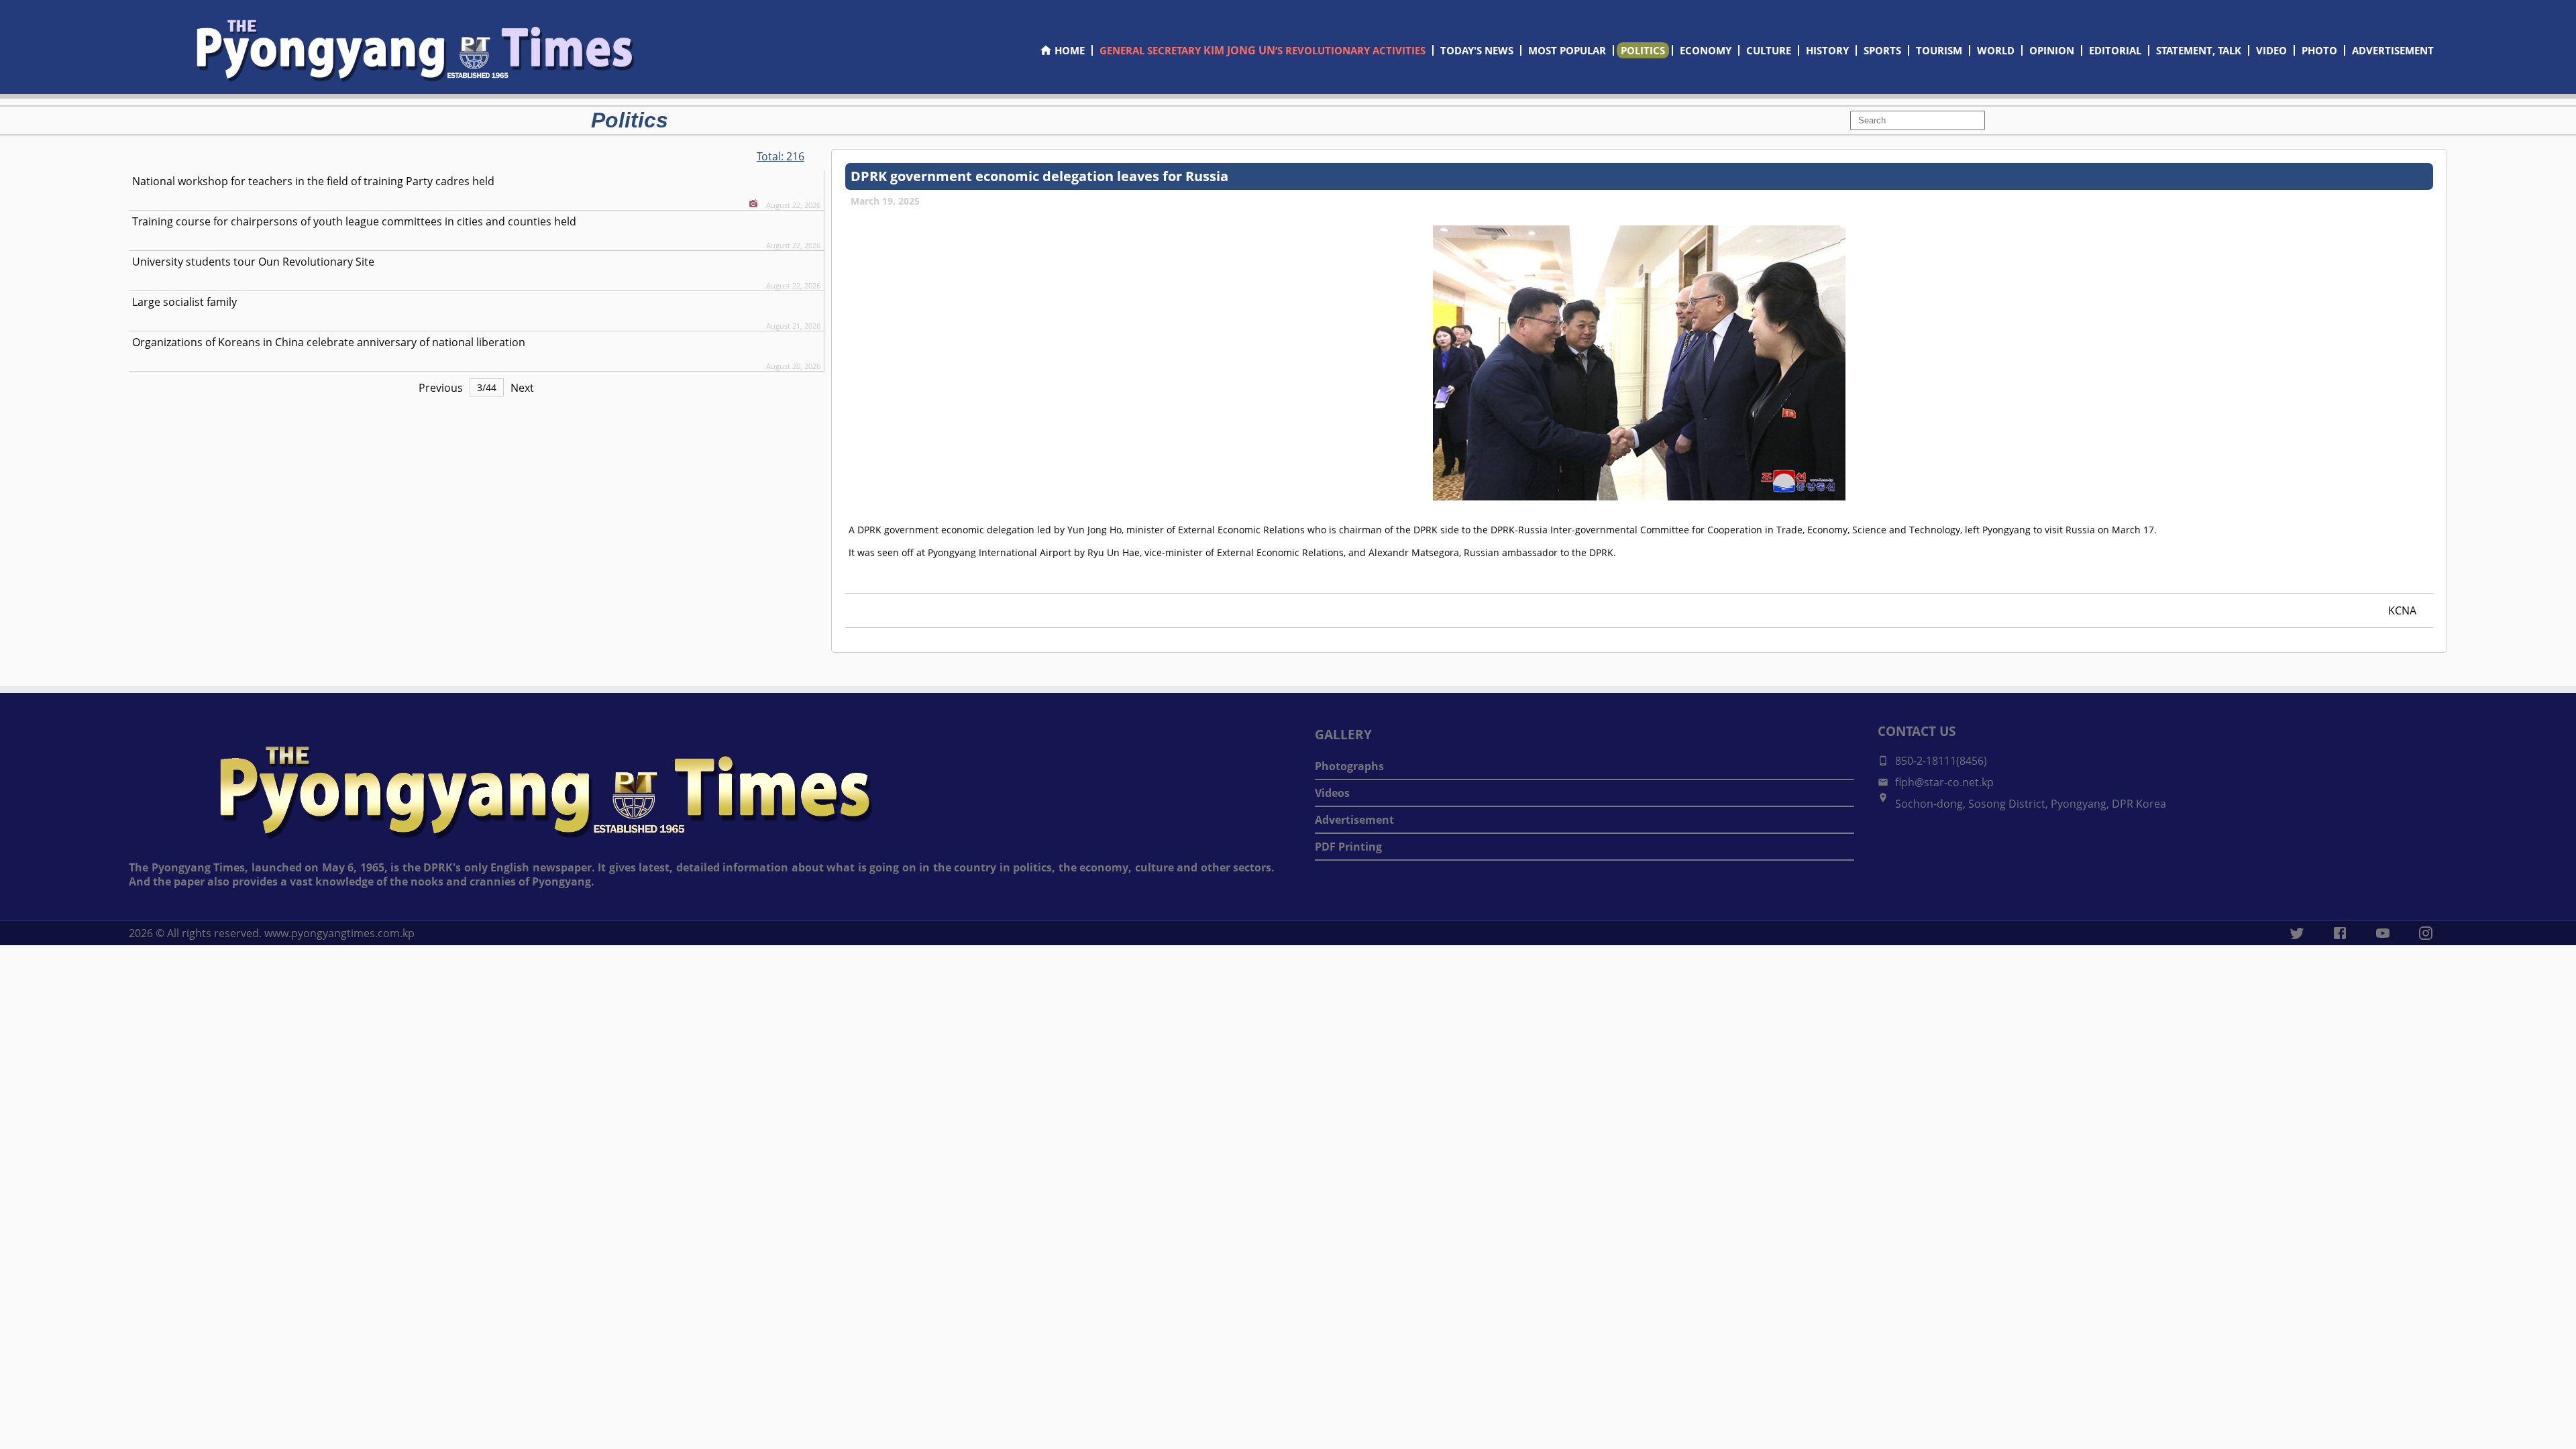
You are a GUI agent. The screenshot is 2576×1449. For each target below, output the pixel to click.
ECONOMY (1706, 50)
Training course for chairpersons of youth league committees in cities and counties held (354, 221)
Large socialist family (184, 302)
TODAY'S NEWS (1477, 50)
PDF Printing (1348, 847)
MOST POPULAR (1567, 50)
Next (522, 388)
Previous (441, 388)
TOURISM (1939, 50)
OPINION (2052, 50)
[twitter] (2297, 933)
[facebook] (2340, 933)
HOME (1070, 50)
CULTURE (1769, 50)
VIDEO (2271, 50)
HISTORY (1827, 50)
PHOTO (2319, 50)
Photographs (1349, 766)
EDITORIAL (2115, 50)
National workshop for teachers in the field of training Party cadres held (313, 181)
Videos (1332, 793)
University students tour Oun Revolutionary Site (253, 262)
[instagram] (2426, 933)
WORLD (1996, 50)
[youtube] (2383, 933)
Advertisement (1354, 820)
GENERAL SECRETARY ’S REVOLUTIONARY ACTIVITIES (1263, 50)
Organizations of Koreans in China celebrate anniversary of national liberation (329, 342)
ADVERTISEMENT (2393, 50)
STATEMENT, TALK (2199, 50)
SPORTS (1882, 50)
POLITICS (1643, 50)
